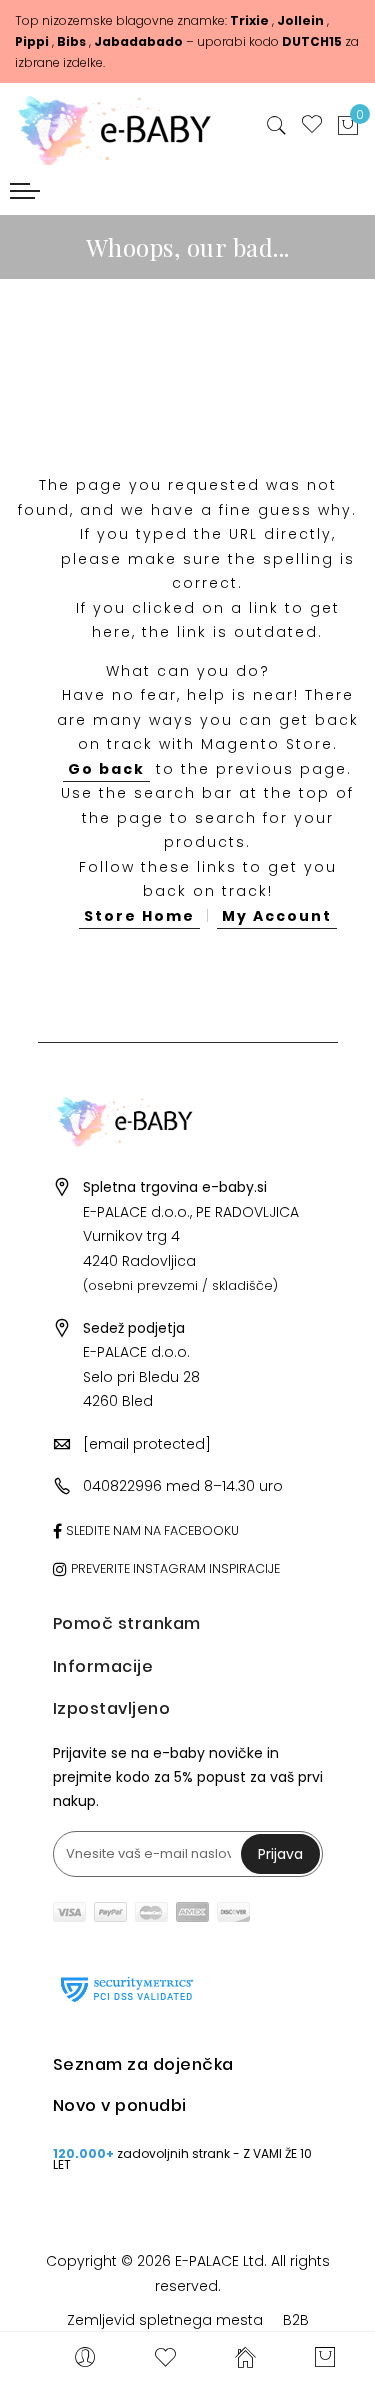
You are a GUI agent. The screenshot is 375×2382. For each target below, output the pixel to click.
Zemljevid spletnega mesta (165, 2320)
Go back (106, 769)
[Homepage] (245, 2357)
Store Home (139, 916)
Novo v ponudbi (120, 2105)
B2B (296, 2320)
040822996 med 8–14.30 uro (183, 1486)
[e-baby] (125, 125)
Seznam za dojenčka (143, 2064)
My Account (277, 916)
